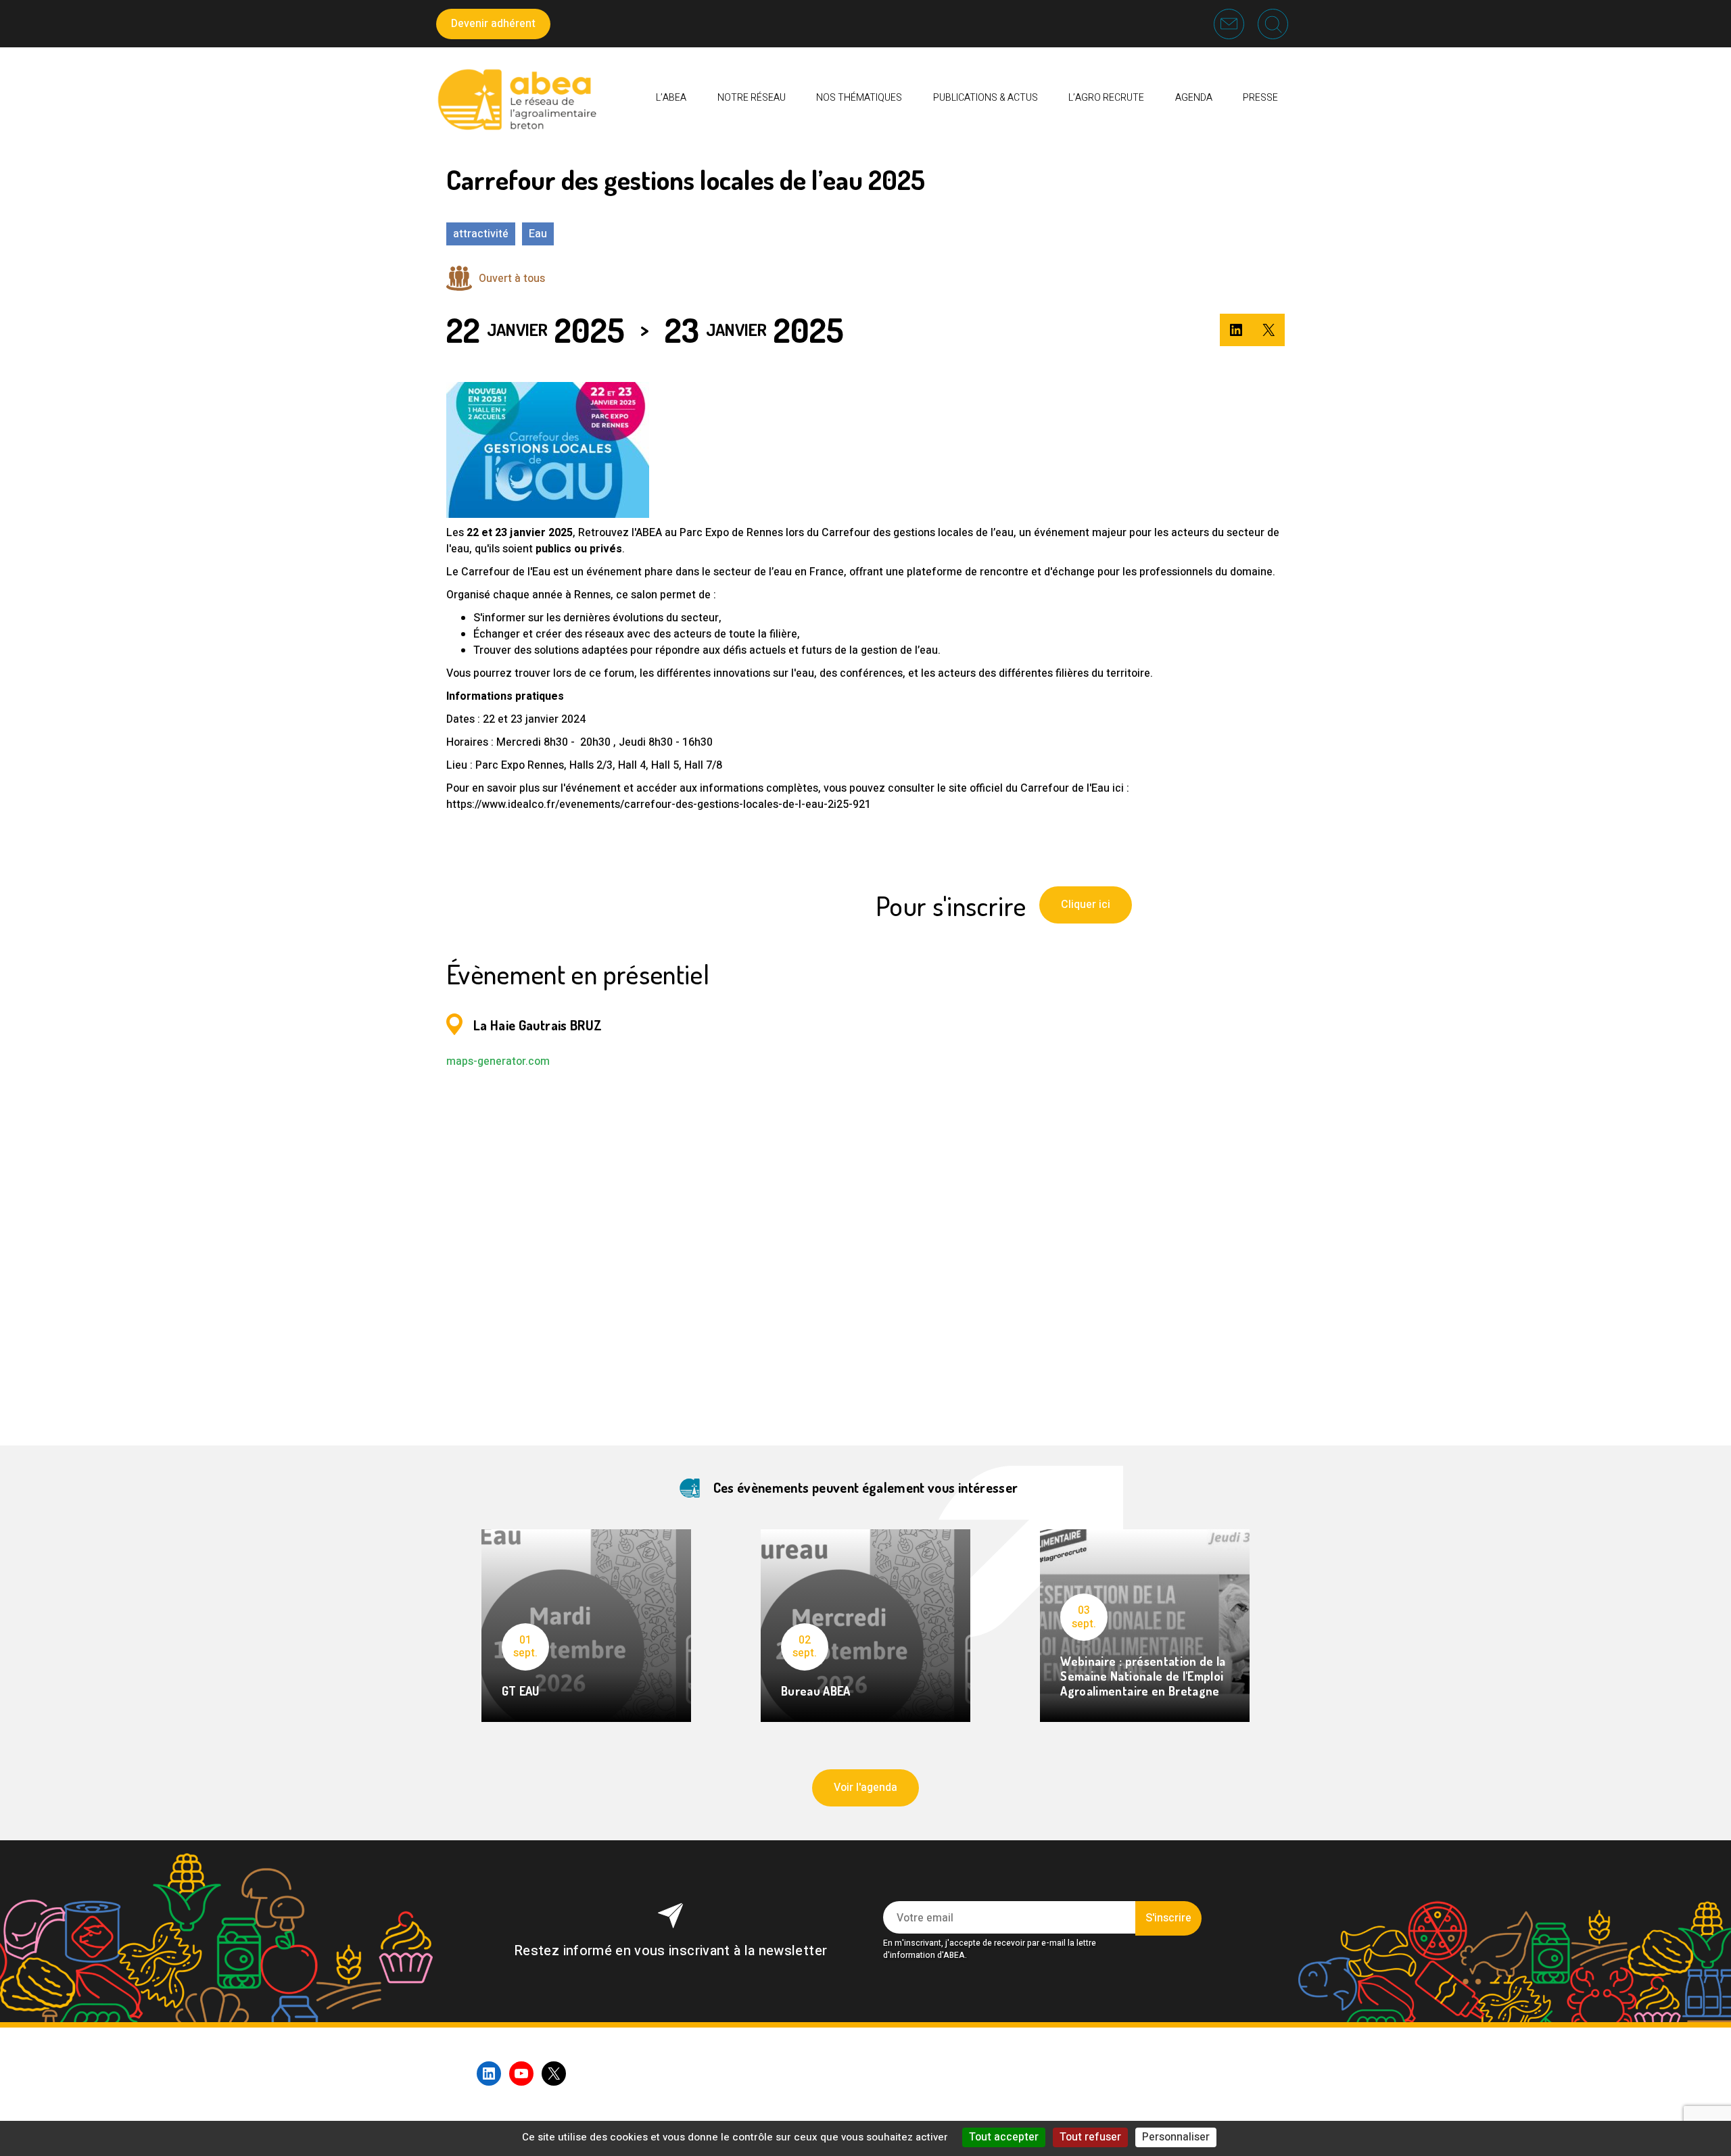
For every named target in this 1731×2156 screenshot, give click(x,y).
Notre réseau (752, 98)
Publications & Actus (986, 98)
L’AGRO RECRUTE (1106, 98)
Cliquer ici (1086, 905)
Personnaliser (1176, 2137)
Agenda (1194, 98)
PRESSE (1260, 98)
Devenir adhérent (493, 24)
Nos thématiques (859, 98)
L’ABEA (671, 98)
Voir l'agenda (865, 1788)
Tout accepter (1004, 2137)
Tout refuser (1090, 2137)
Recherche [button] (1273, 24)
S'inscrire (1168, 1918)
